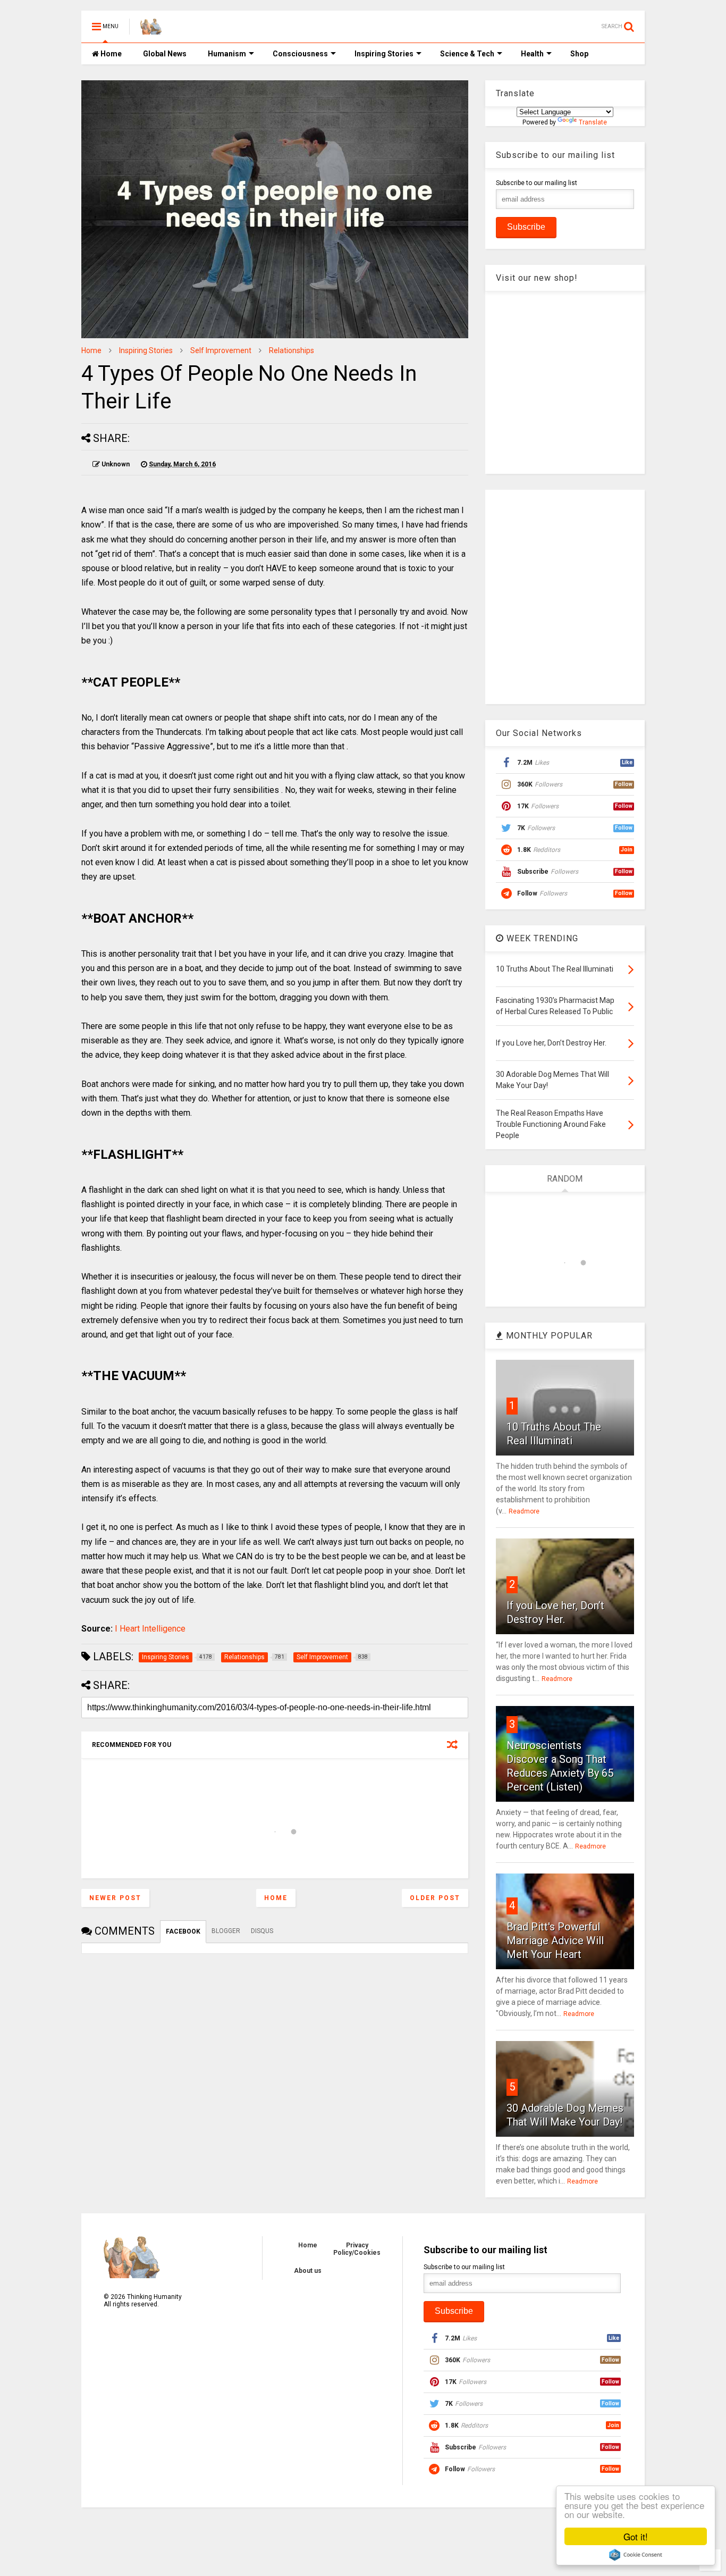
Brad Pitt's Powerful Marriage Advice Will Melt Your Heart (555, 1941)
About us (308, 2271)
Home (110, 54)
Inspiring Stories (384, 54)
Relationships (292, 350)
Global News (165, 54)
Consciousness (300, 54)
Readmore (524, 1511)
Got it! (636, 2536)
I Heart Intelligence (150, 1629)
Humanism (227, 54)
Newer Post (115, 1898)
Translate (593, 122)
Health (532, 54)
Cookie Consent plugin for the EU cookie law (636, 2555)
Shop (579, 54)
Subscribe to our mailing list (537, 183)
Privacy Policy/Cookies (357, 2249)
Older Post (435, 1898)
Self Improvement (221, 350)
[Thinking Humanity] (151, 30)
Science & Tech (467, 54)
